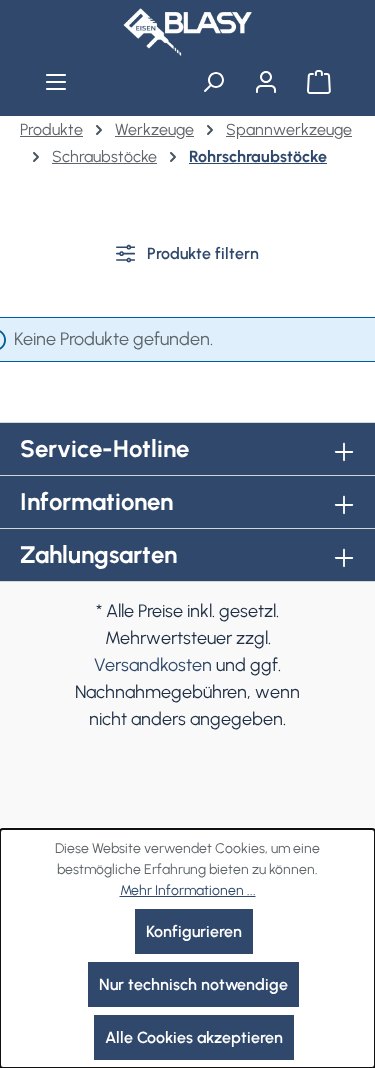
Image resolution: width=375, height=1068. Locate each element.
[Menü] (56, 82)
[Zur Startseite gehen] (187, 32)
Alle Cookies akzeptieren (194, 1037)
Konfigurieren (194, 931)
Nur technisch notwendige (193, 984)
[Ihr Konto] (265, 82)
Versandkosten (153, 665)
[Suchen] (213, 82)
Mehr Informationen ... (188, 890)
